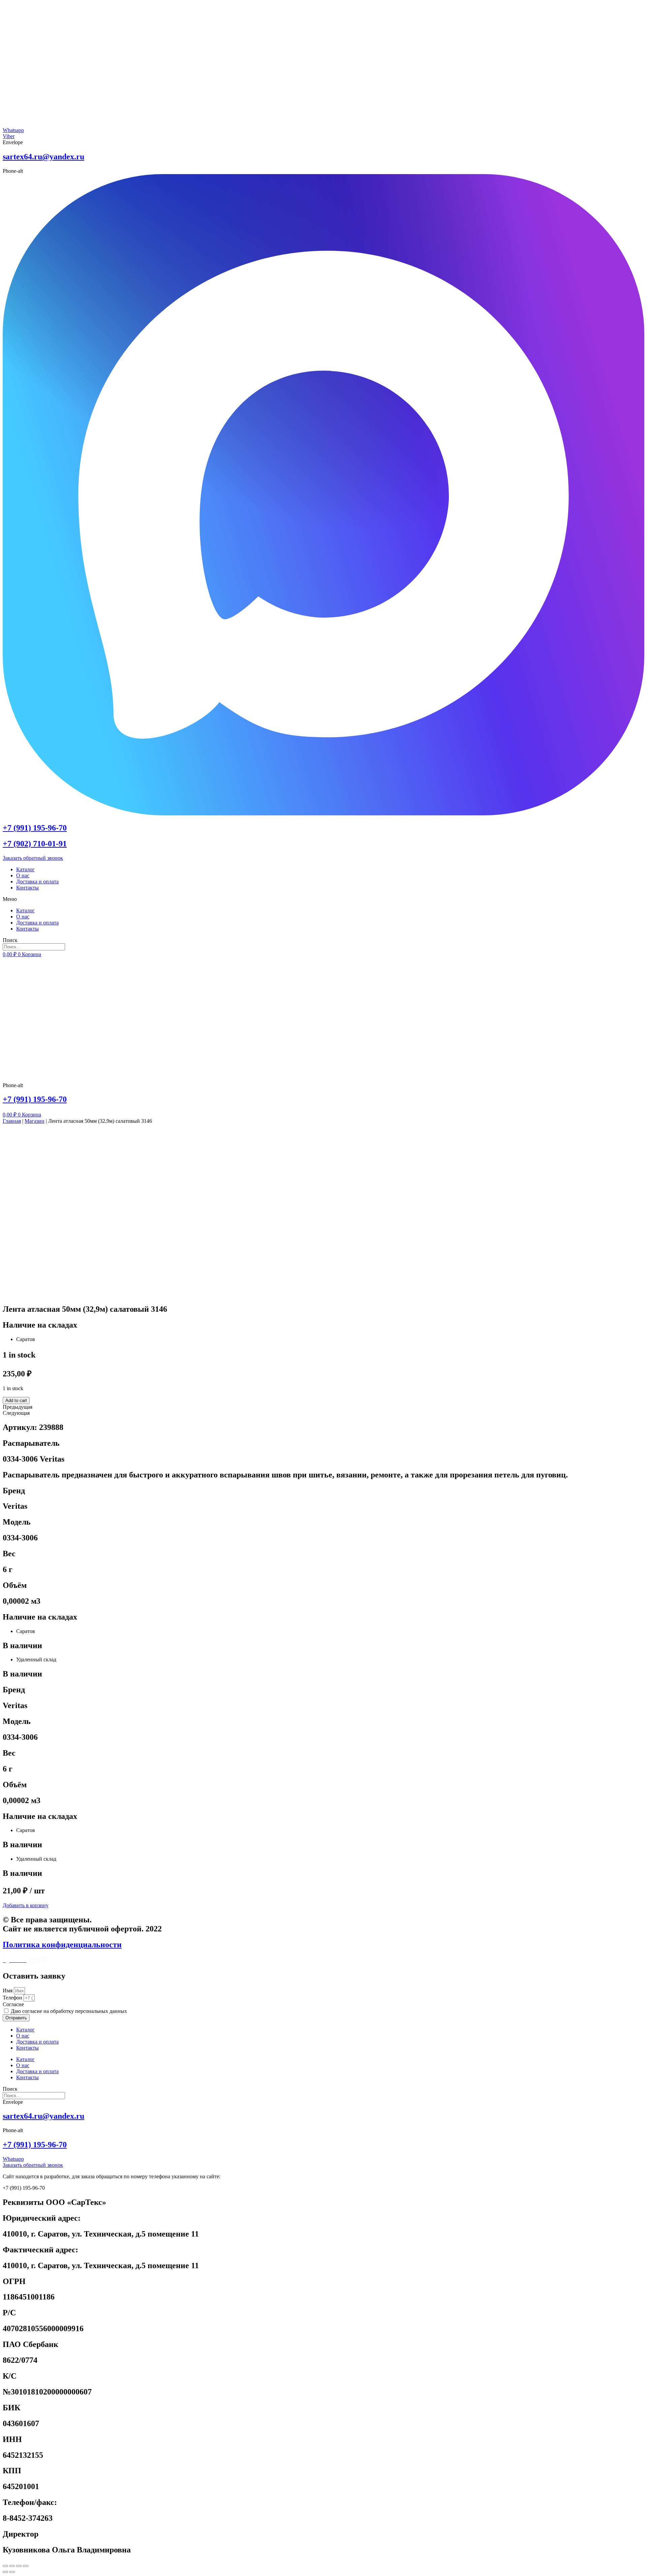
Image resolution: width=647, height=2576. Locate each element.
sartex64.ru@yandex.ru (43, 157)
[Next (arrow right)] (12, 2572)
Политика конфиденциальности (62, 1945)
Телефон (13, 1998)
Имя (8, 1991)
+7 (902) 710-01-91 (35, 844)
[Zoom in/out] (26, 2566)
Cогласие (13, 2004)
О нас (23, 875)
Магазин (35, 1121)
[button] (323, 899)
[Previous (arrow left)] (5, 2572)
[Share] (12, 2566)
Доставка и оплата (37, 882)
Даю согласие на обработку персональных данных (69, 2011)
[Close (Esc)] (5, 2566)
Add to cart (16, 1400)
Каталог (25, 869)
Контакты (27, 888)
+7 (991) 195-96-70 (35, 828)
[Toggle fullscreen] (19, 2566)
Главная (12, 1121)
